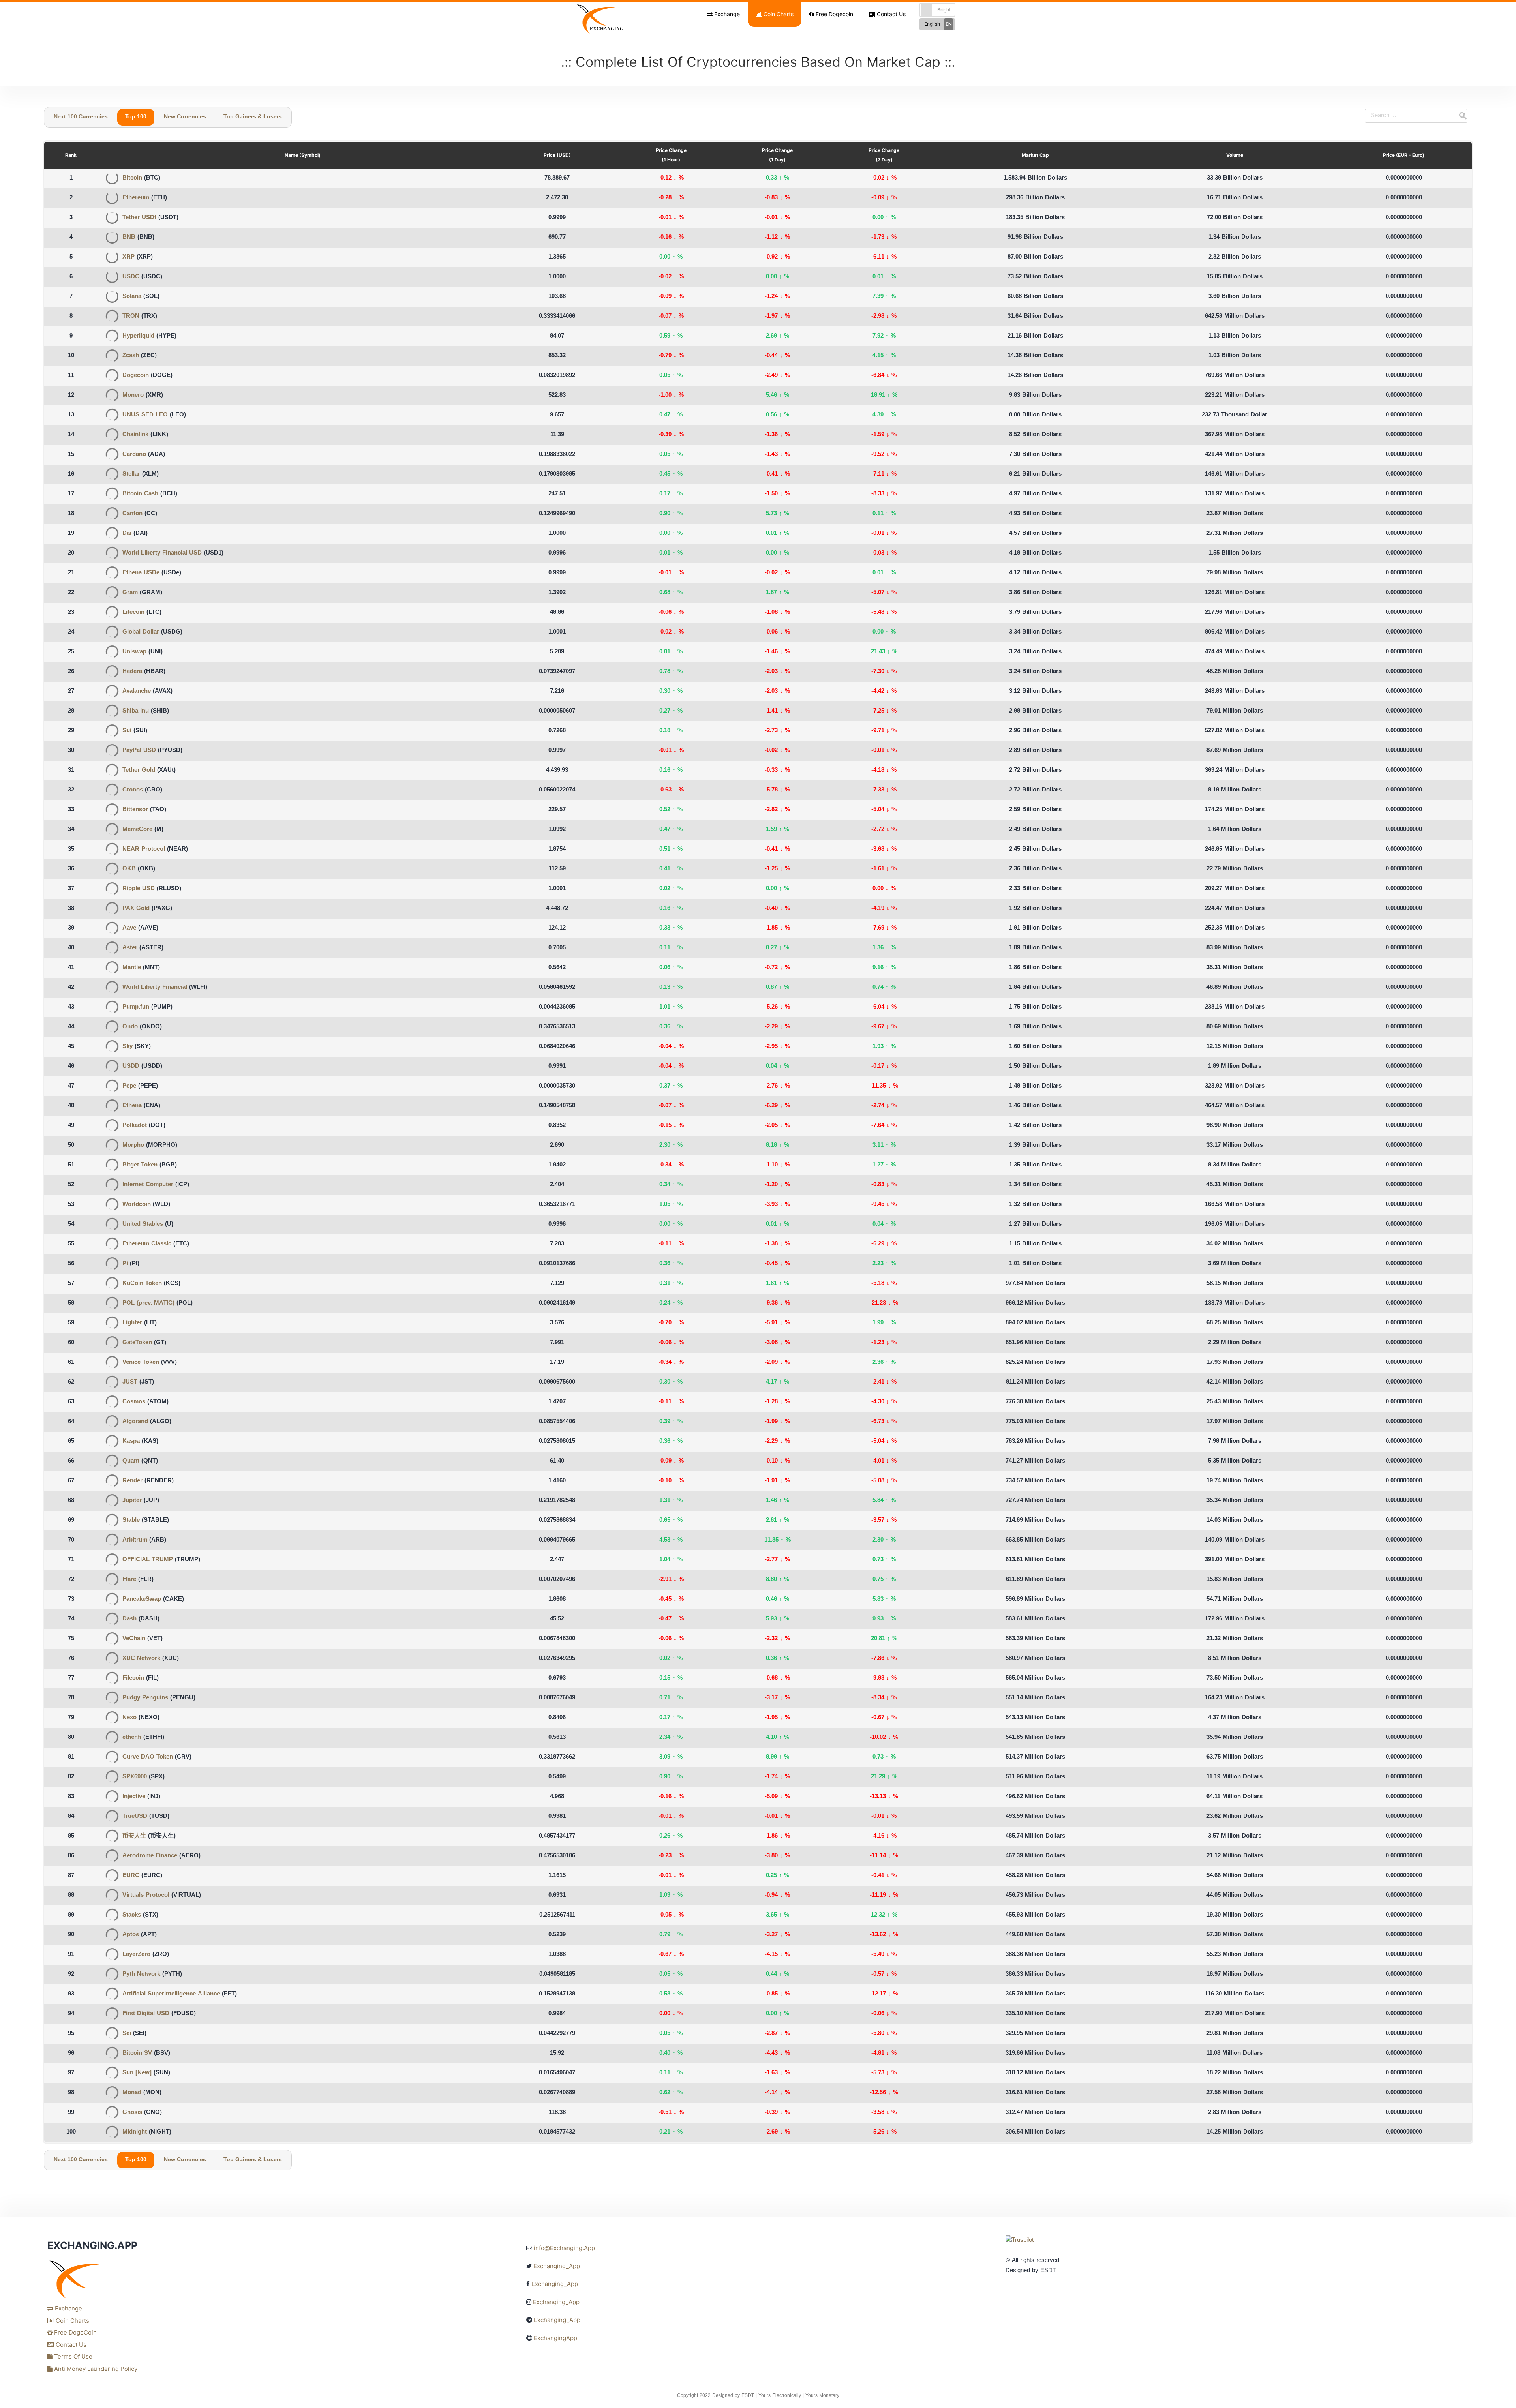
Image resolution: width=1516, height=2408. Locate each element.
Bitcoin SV (137, 2053)
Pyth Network (141, 1974)
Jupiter (132, 1501)
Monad (132, 2093)
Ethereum (136, 198)
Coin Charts (778, 14)
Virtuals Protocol (146, 1895)
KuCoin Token (142, 1284)
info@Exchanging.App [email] (564, 2248)
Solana (132, 297)
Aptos (131, 1935)
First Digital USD (146, 2014)
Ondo (130, 1027)
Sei (127, 2034)
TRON (131, 316)
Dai (127, 534)
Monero (133, 395)
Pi (125, 1264)
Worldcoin (137, 1205)
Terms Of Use (72, 2356)
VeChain (134, 1639)
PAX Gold (136, 909)
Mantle (132, 968)
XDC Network (141, 1659)
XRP (129, 257)
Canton (132, 514)
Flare (129, 1580)
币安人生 (134, 1836)
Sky (128, 1047)
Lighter (132, 1323)
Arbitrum (135, 1540)
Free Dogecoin (834, 14)
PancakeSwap (142, 1599)
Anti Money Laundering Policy (95, 2369)
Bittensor (135, 810)
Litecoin (133, 612)
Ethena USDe (141, 573)
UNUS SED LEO (145, 415)
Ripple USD (139, 889)
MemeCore (137, 830)
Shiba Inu (136, 711)
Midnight (135, 2132)
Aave (129, 928)
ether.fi (132, 1738)
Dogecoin (136, 376)
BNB (129, 237)
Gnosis (132, 2113)
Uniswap (134, 652)
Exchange (726, 14)
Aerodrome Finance (150, 1856)
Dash (129, 1619)
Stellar (131, 474)
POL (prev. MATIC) (148, 1303)
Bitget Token (140, 1165)
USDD (131, 1066)
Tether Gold (139, 770)
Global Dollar (141, 632)
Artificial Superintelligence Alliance (171, 1994)
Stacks (132, 1915)
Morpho (133, 1145)
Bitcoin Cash (140, 494)
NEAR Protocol (144, 849)
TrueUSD (135, 1816)
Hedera (132, 672)
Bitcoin (132, 178)
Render (132, 1481)
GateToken (137, 1343)
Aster (130, 948)
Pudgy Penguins (145, 1698)
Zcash (131, 356)
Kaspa (131, 1441)
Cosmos (134, 1402)
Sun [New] (137, 2073)
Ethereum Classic (147, 1244)
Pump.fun (136, 1007)
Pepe (129, 1086)
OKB (129, 869)
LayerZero (136, 1955)
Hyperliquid (138, 336)
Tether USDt (139, 218)
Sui (127, 731)
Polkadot (135, 1126)
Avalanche (137, 691)
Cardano (134, 455)
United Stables (143, 1224)
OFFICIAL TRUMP (148, 1560)
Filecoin (133, 1678)
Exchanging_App (557, 2266)
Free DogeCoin (75, 2332)
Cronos (133, 790)
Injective (134, 1797)
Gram (130, 593)
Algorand (135, 1422)
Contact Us (890, 14)
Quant (131, 1461)
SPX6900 (135, 1777)
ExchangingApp (555, 2338)
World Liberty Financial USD (162, 553)
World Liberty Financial (155, 987)
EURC (131, 1876)
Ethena (132, 1106)
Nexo (129, 1718)
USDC (131, 277)
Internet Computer (148, 1185)
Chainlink (135, 435)
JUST (130, 1382)
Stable (131, 1520)
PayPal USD (139, 751)
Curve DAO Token (148, 1757)
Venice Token (141, 1362)
